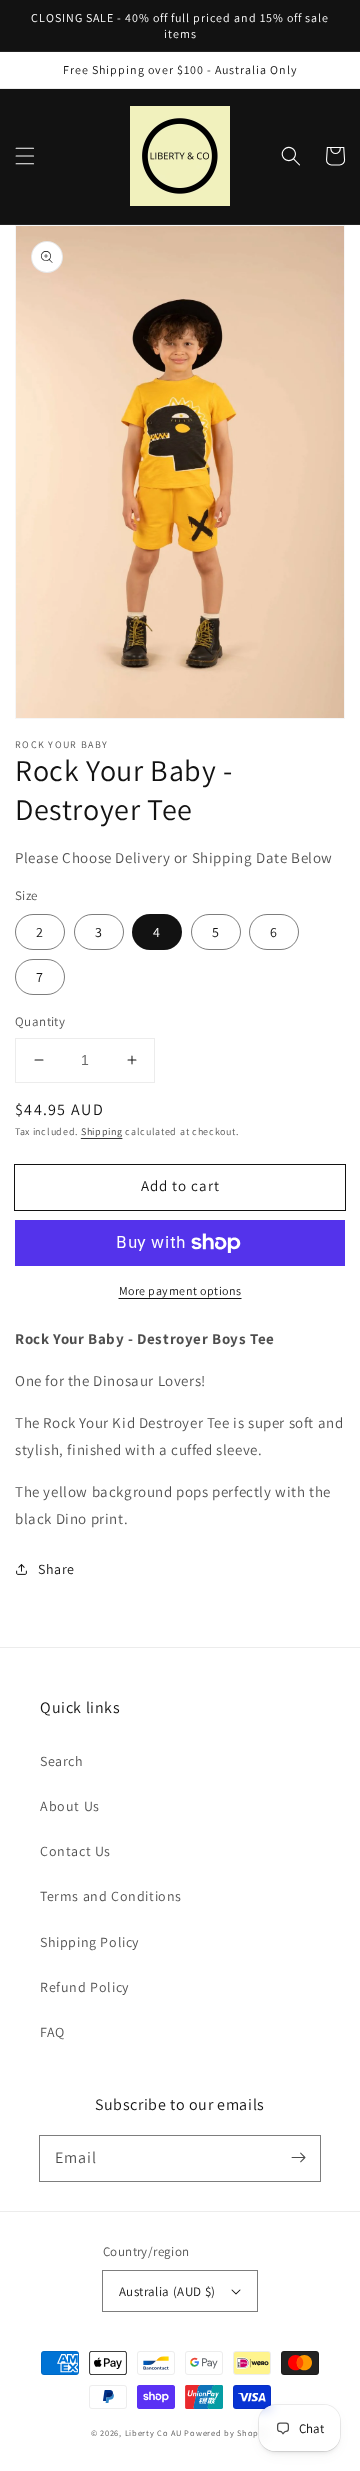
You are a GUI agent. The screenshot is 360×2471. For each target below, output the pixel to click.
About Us (70, 1806)
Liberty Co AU (153, 2432)
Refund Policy (84, 1987)
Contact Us (75, 1851)
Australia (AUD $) (167, 2291)
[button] (25, 156)
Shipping (102, 1131)
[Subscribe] (298, 2158)
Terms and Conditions (111, 1896)
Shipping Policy (89, 1942)
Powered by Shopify (226, 2432)
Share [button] (56, 1569)
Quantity (40, 1021)
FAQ (52, 2032)
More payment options (180, 1290)
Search (62, 1761)
